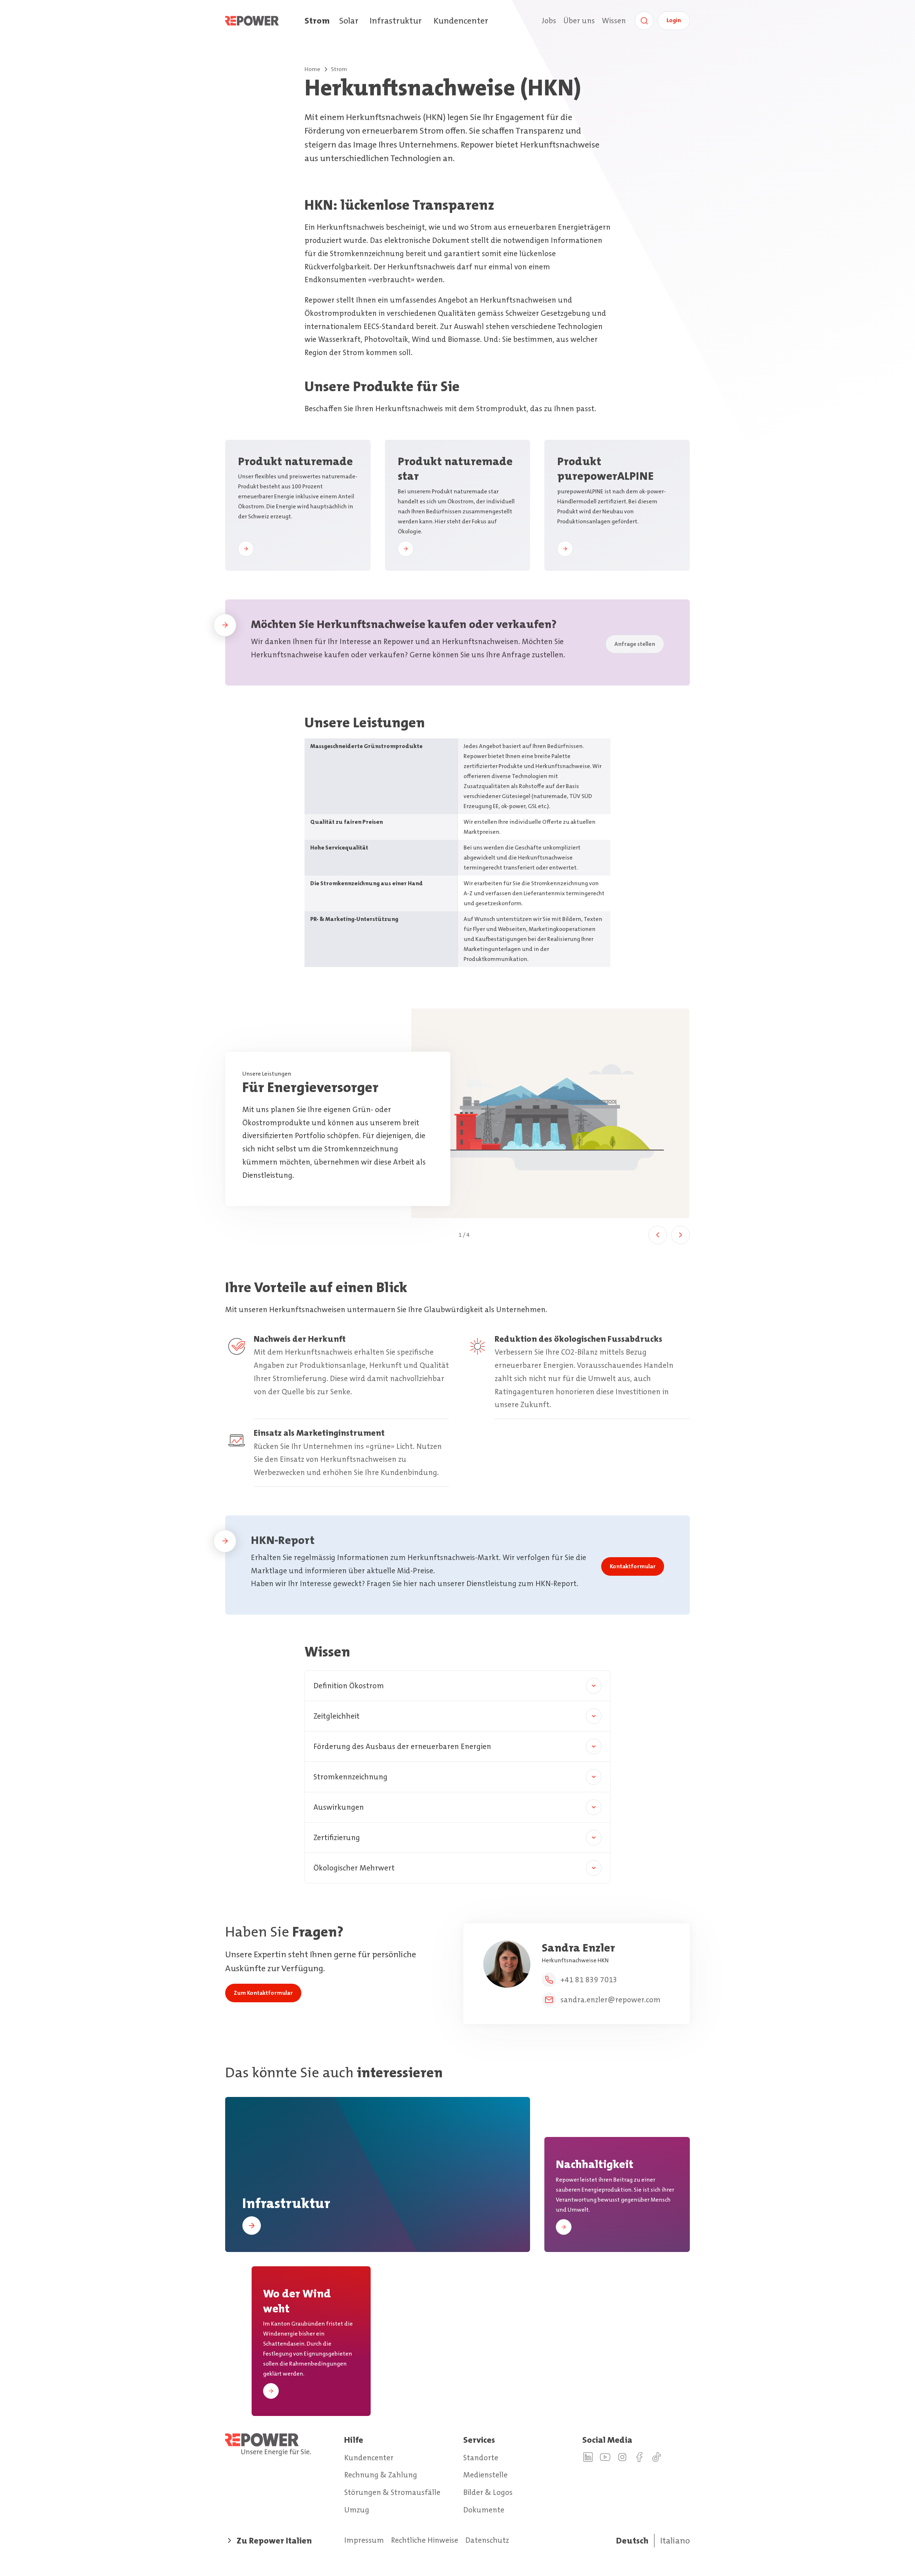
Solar (349, 21)
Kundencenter (461, 21)
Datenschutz (487, 2540)
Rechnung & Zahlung (381, 2475)
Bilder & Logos (488, 2492)
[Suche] (644, 21)
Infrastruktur (396, 21)
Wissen (614, 21)
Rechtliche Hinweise (425, 2540)
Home (312, 69)
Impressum (364, 2540)
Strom (317, 21)
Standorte (481, 2458)
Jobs (549, 21)
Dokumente (484, 2510)
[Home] (265, 21)
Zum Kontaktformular (263, 1993)
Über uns (579, 21)
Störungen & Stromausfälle (392, 2492)
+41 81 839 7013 (589, 1980)
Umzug (357, 2510)
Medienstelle (485, 2475)
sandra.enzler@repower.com (610, 2000)
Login (674, 20)
